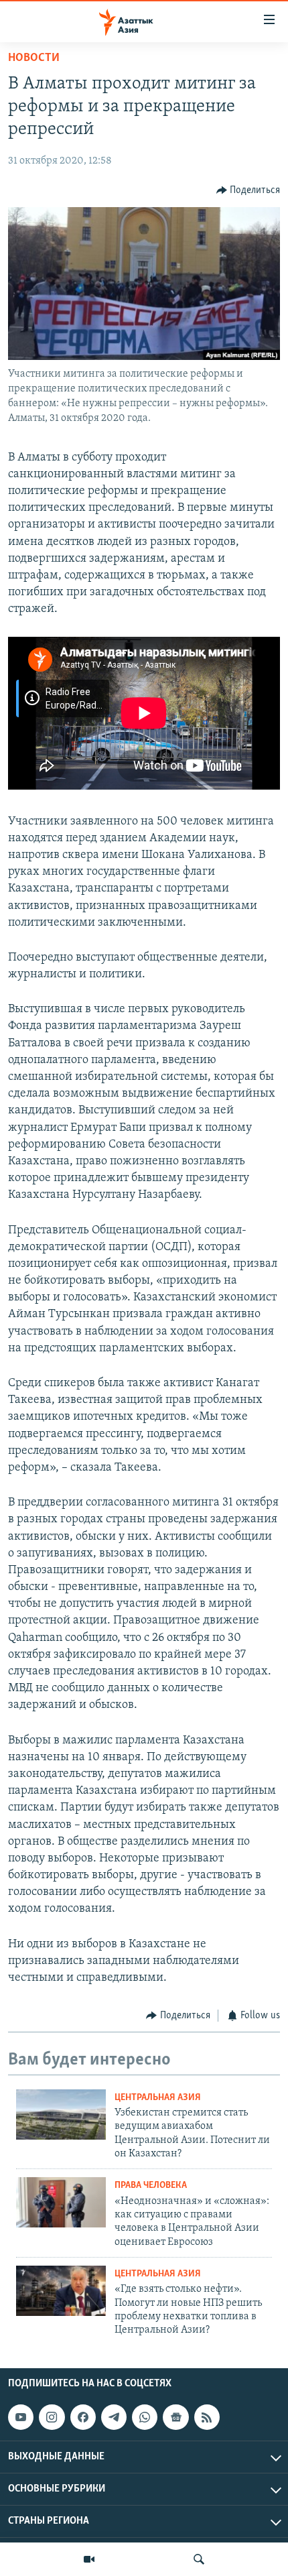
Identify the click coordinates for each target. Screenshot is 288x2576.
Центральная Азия (158, 2098)
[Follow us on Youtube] (21, 2417)
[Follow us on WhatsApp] (145, 2417)
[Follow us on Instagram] (52, 2417)
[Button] (248, 190)
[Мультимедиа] (89, 2559)
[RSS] (207, 2417)
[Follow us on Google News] (175, 2417)
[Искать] (199, 2559)
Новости (34, 58)
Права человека (151, 2186)
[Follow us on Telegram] (114, 2417)
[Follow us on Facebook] (83, 2417)
